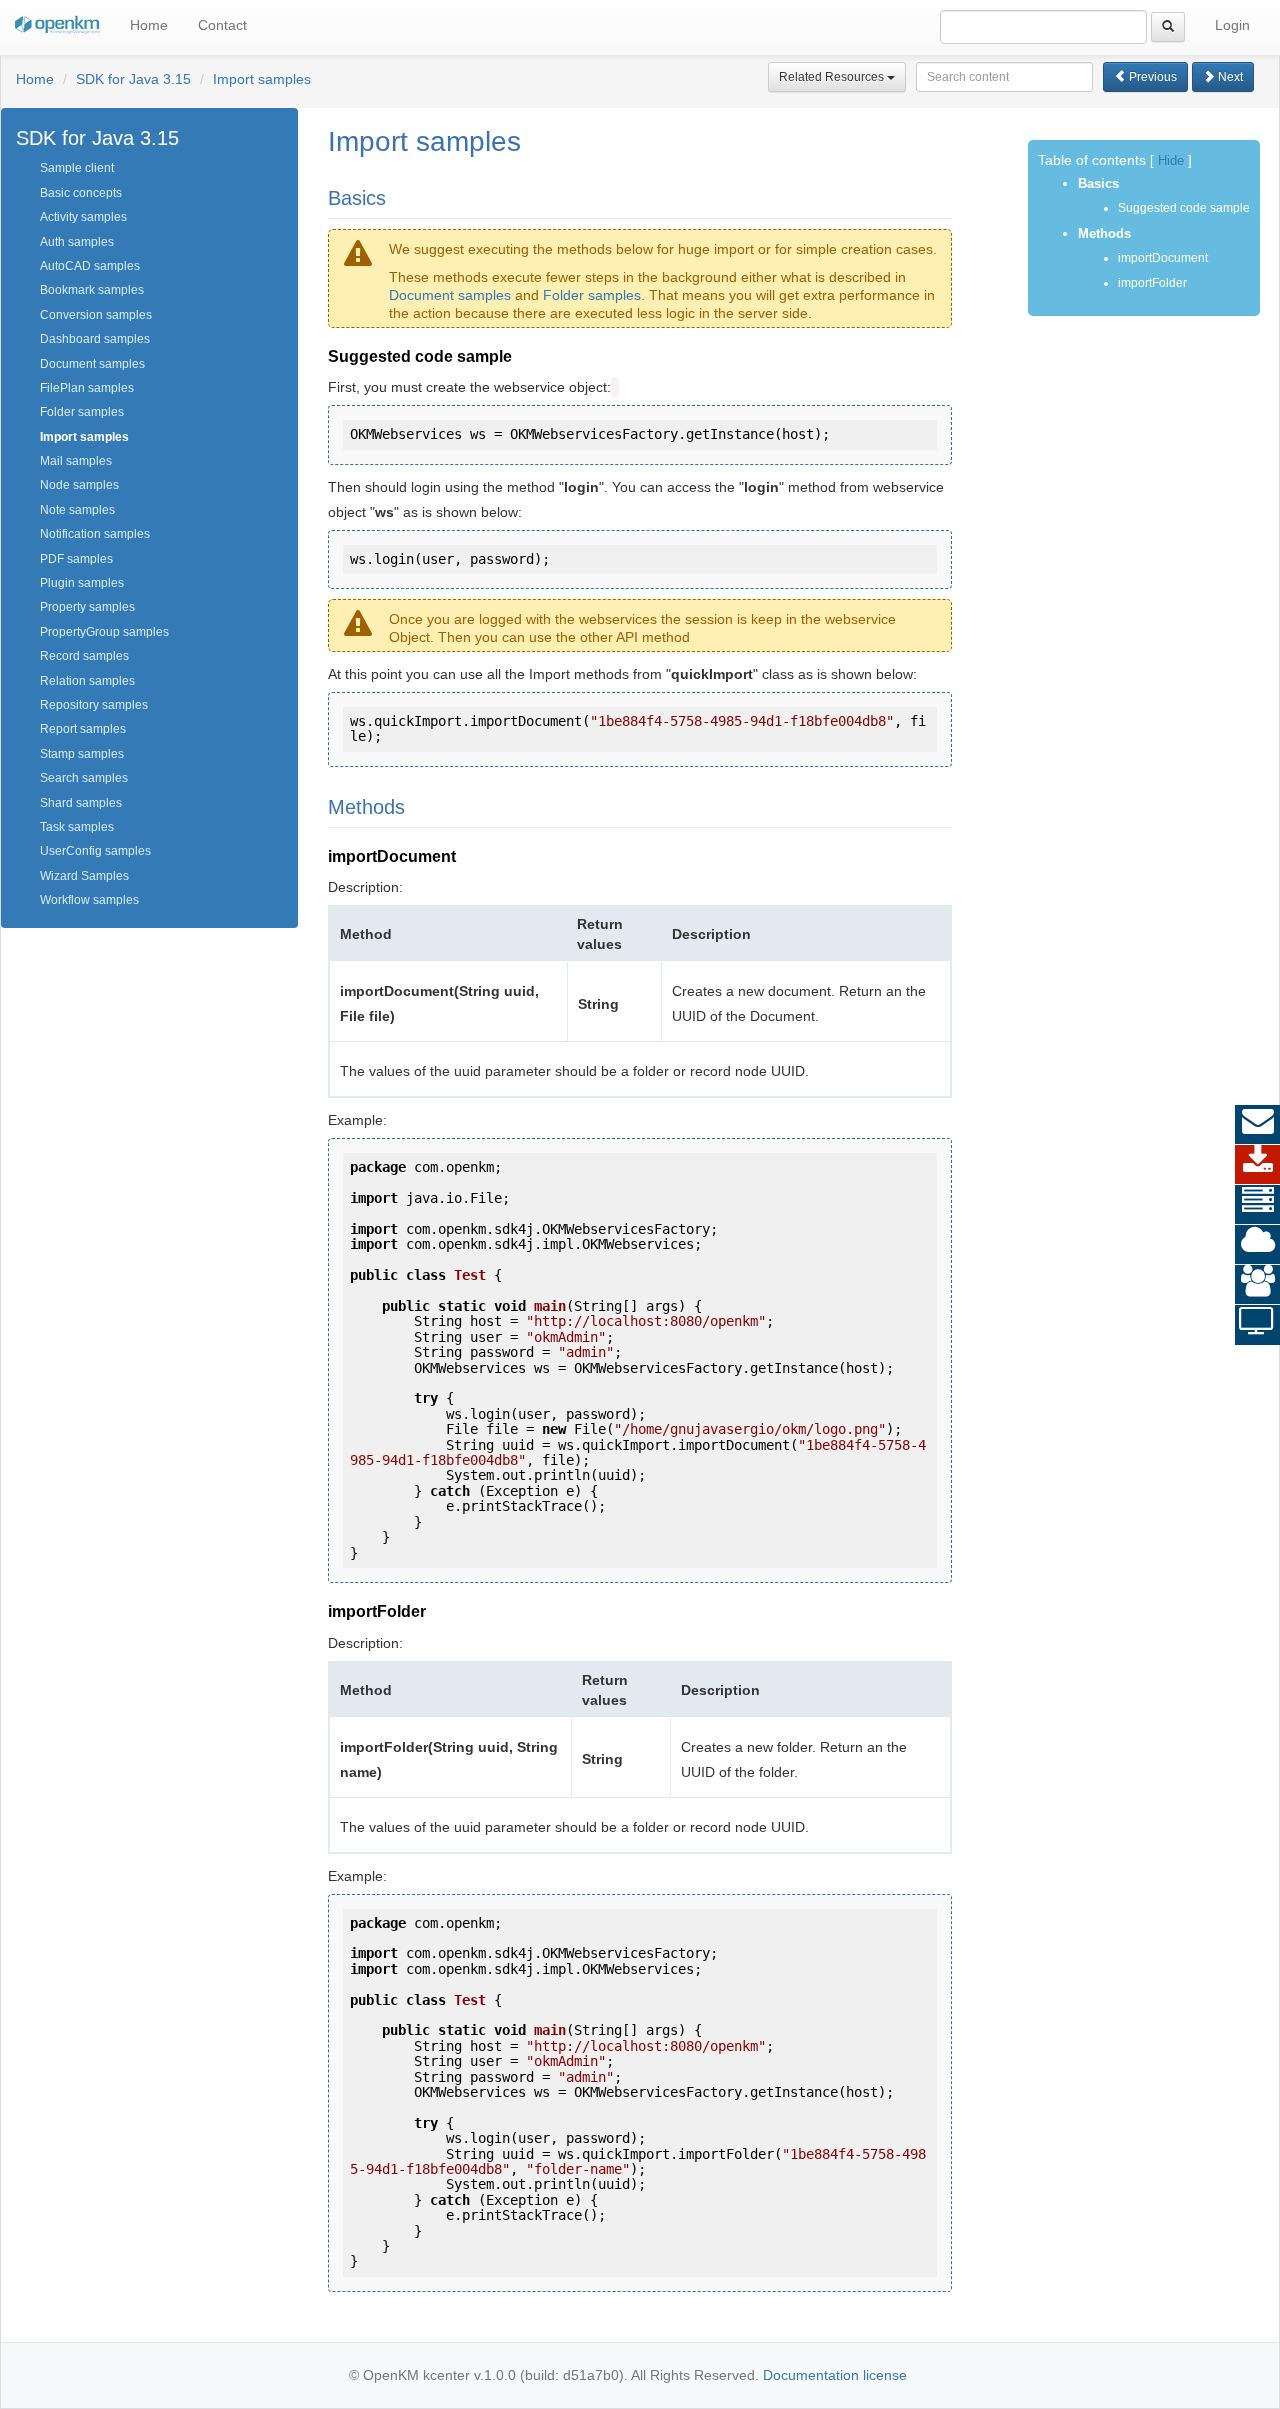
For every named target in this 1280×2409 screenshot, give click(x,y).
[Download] (1257, 1165)
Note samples (77, 510)
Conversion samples (96, 315)
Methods (1104, 233)
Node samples (79, 485)
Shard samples (81, 803)
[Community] (1257, 1285)
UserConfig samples (95, 851)
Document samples (92, 364)
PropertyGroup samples (104, 632)
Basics (1098, 183)
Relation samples (87, 681)
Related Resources (833, 77)
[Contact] (1257, 1125)
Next (1229, 77)
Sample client (77, 168)
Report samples (83, 729)
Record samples (84, 656)
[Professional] (1257, 1205)
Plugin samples (82, 583)
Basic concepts (81, 193)
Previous (1151, 77)
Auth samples (77, 242)
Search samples (84, 778)
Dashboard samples (95, 339)
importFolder (1152, 283)
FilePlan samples (87, 388)
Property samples (87, 607)
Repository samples (94, 705)
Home (149, 25)
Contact (222, 25)
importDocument (1163, 258)
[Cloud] (1257, 1245)
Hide (1171, 161)
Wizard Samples (84, 876)
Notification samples (95, 534)
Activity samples (83, 217)
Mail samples (76, 461)
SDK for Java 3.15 (133, 79)
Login (1232, 25)
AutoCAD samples (90, 266)
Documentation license (835, 2375)
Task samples (77, 827)
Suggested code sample (1184, 208)
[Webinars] (1257, 1325)
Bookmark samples (92, 290)
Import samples (262, 79)
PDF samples (76, 559)
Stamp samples (82, 754)
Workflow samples (89, 900)
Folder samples (82, 412)
